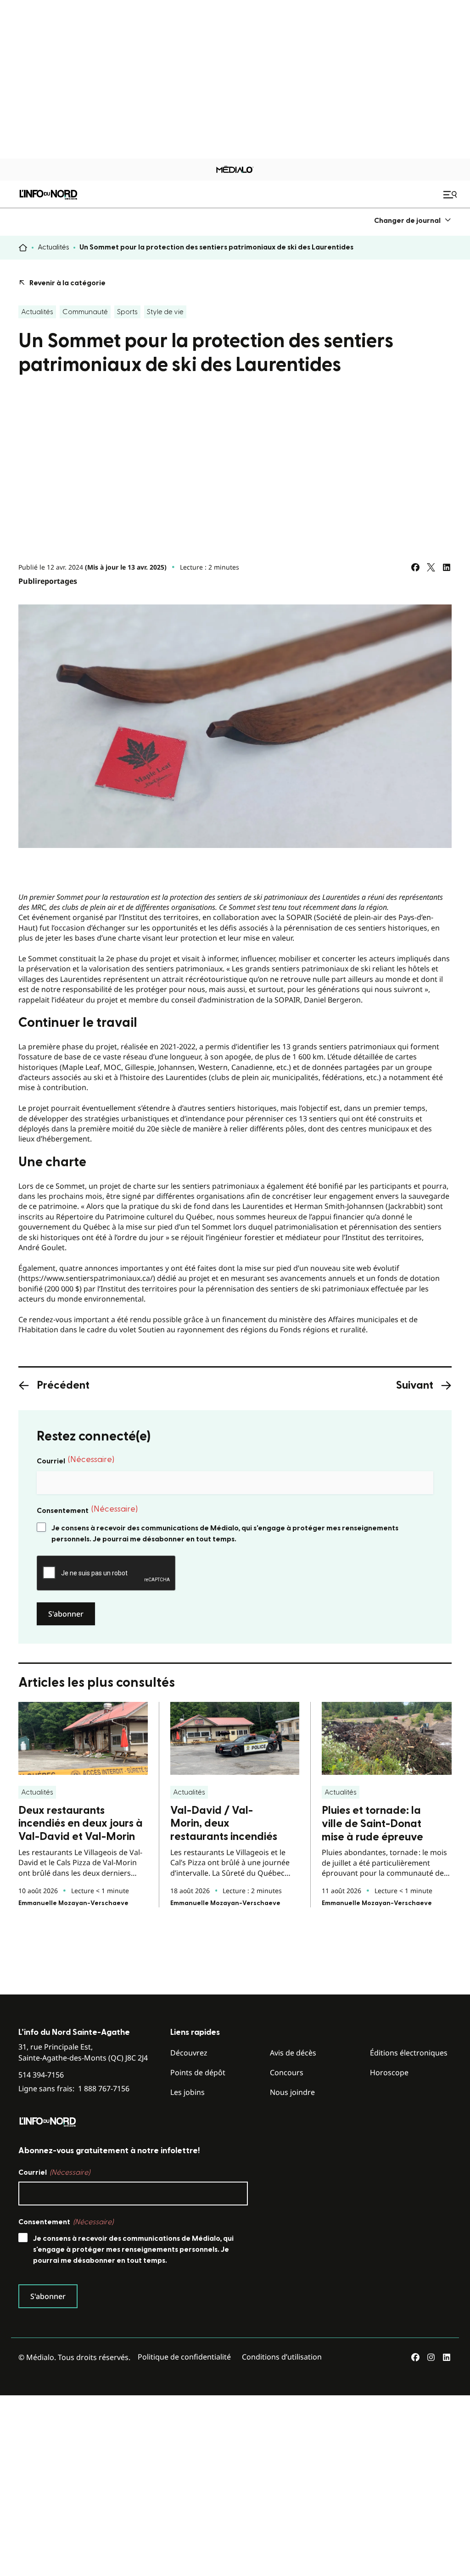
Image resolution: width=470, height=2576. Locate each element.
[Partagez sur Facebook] (415, 567)
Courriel (76, 1460)
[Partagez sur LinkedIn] (447, 567)
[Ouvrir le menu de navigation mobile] (451, 194)
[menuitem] (413, 220)
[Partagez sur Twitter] (431, 567)
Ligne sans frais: (74, 2089)
